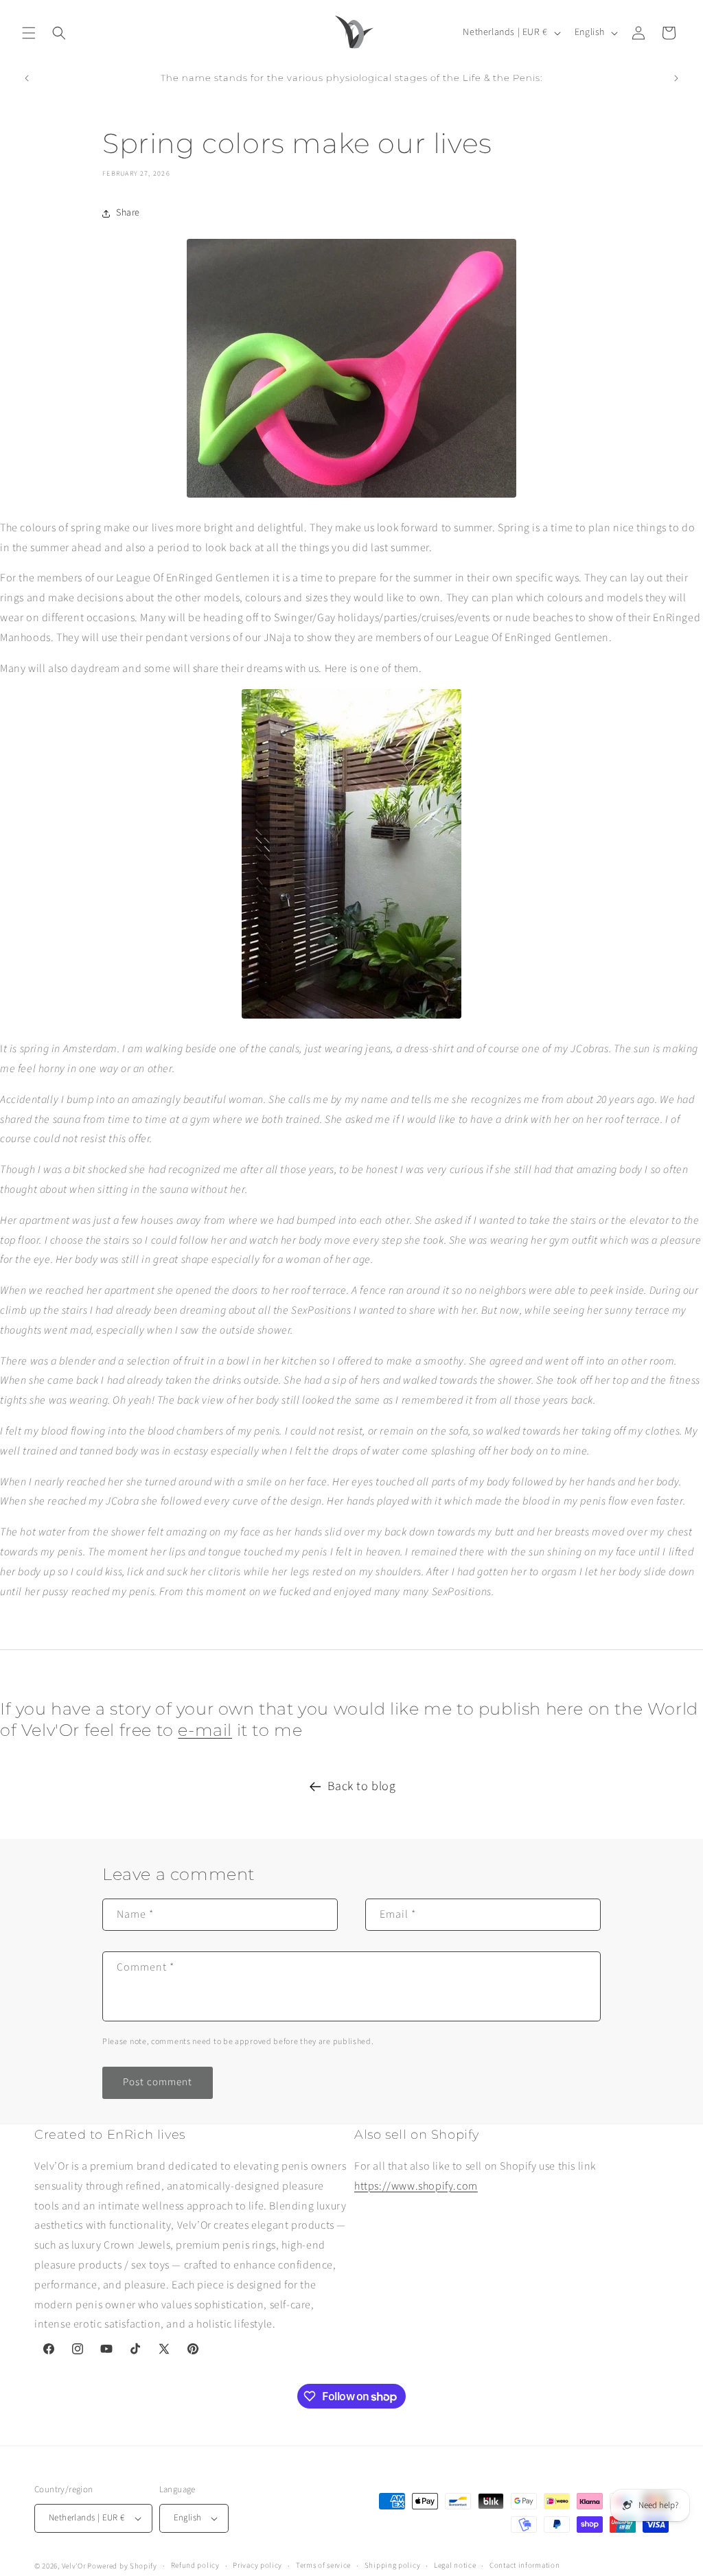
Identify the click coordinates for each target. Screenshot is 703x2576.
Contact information (525, 2565)
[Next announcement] (676, 78)
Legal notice (455, 2565)
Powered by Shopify (122, 2566)
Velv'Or (74, 2566)
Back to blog (361, 1786)
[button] (29, 33)
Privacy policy (257, 2565)
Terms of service (323, 2565)
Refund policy (195, 2565)
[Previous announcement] (27, 78)
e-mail (205, 1730)
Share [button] (128, 213)
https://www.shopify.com (416, 2186)
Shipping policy (393, 2565)
